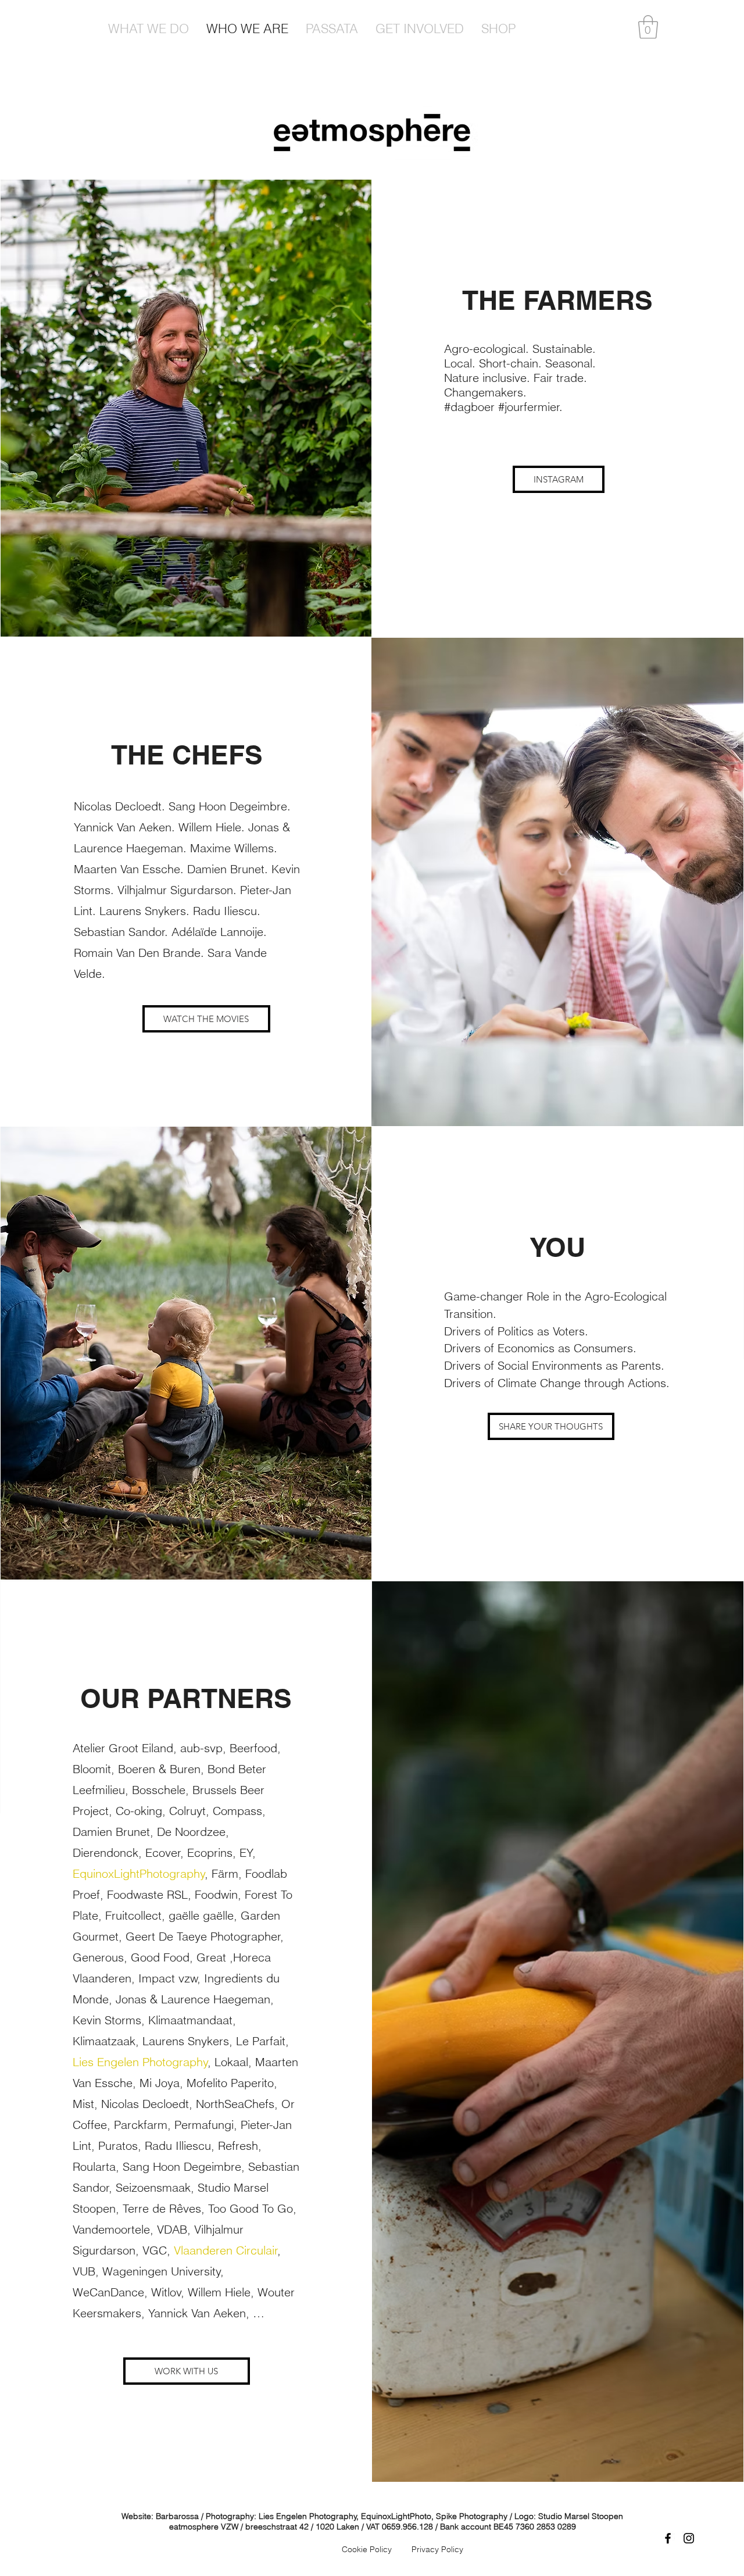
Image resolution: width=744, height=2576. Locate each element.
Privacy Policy (437, 2549)
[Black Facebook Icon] (668, 2538)
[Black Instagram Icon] (689, 2538)
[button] (648, 27)
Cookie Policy (367, 2549)
